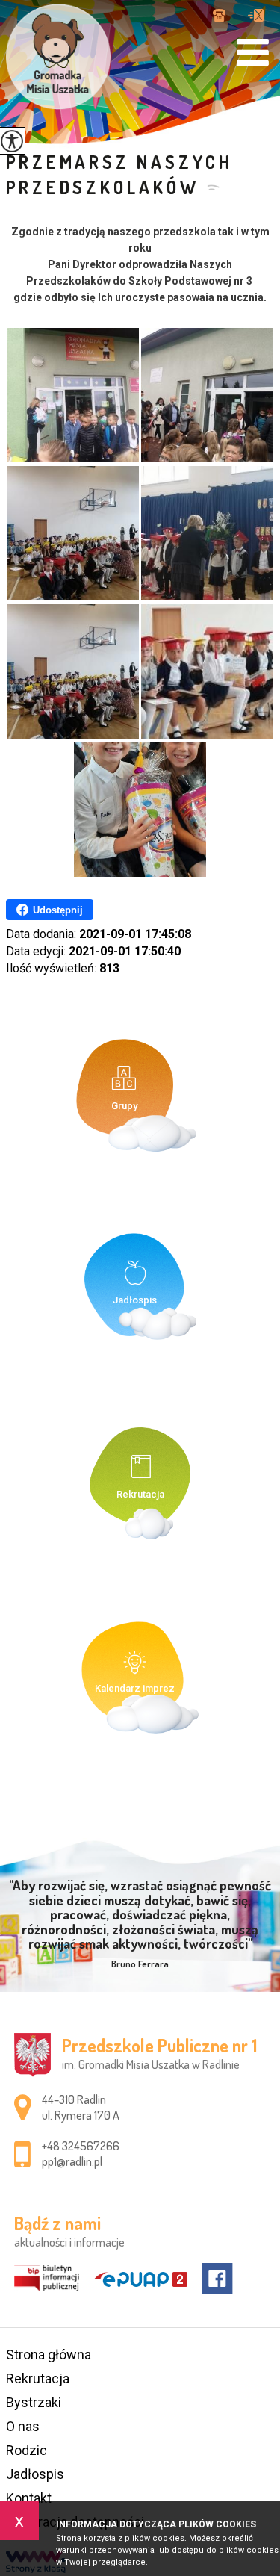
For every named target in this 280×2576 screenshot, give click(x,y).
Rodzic (27, 2450)
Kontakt (29, 2498)
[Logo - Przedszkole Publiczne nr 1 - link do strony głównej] (58, 57)
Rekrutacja (38, 2378)
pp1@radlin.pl (256, 16)
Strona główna (49, 2355)
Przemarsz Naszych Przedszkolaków (120, 174)
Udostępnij (58, 910)
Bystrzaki (34, 2402)
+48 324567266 (225, 16)
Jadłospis (35, 2474)
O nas (23, 2426)
